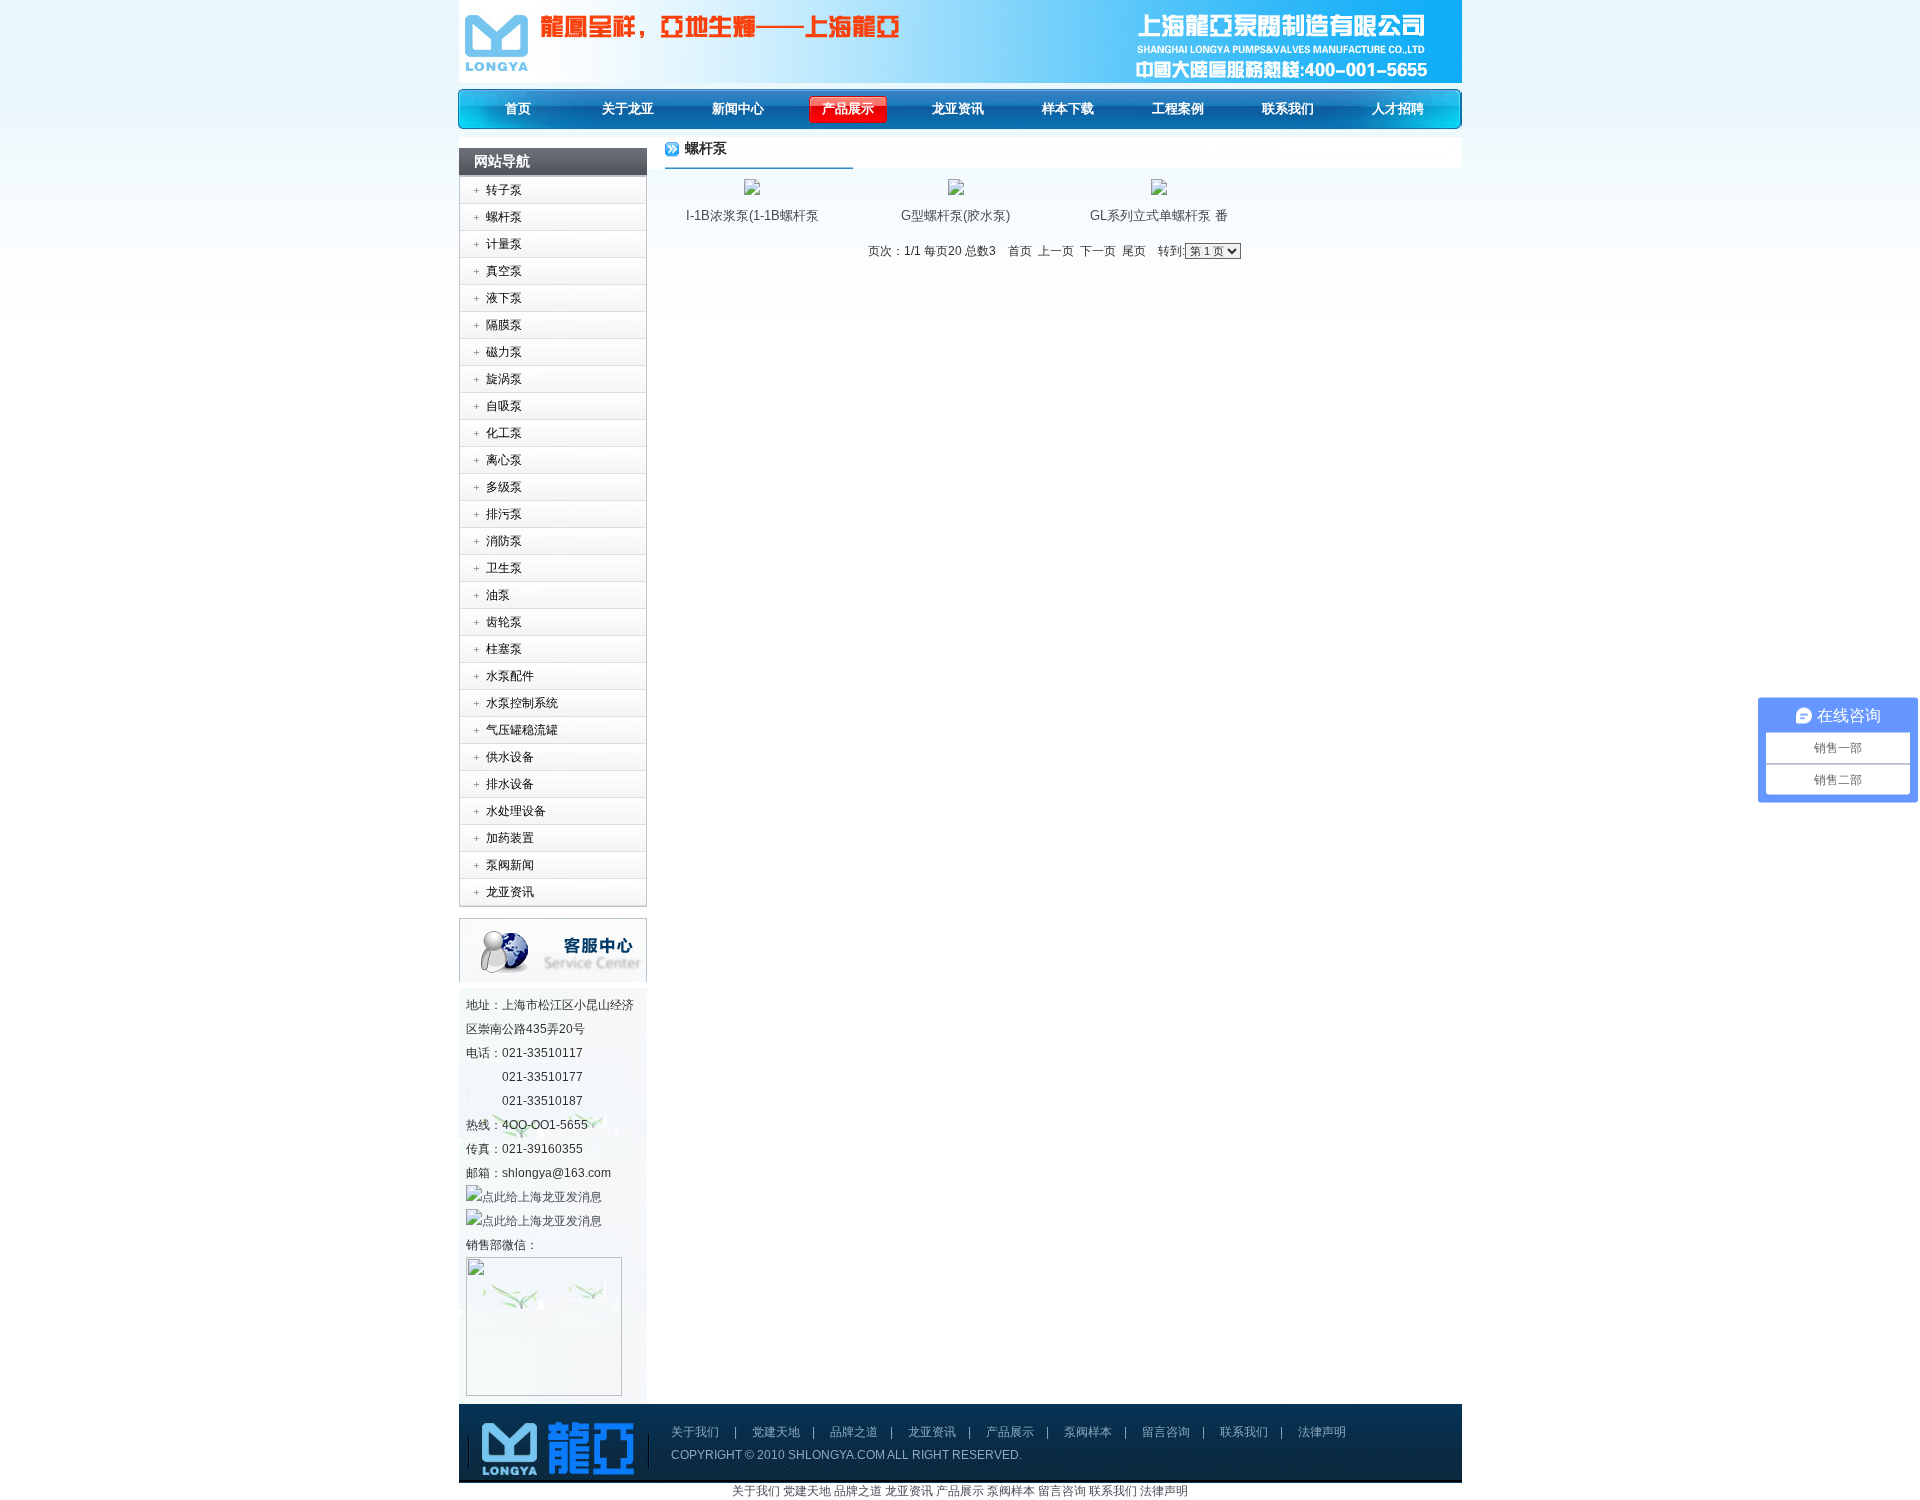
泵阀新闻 (510, 865)
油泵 (498, 595)
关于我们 (695, 1432)
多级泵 (504, 487)
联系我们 (1288, 108)
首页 (518, 108)
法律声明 (1322, 1432)
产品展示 (848, 108)
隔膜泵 (504, 325)
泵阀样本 (1088, 1432)
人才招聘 (1398, 108)
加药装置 (510, 838)
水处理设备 (516, 811)
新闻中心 (738, 108)
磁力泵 (504, 352)
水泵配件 (510, 676)
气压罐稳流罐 (522, 730)
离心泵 (504, 460)
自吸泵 (504, 406)
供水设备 (510, 757)
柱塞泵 (504, 649)
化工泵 (504, 433)
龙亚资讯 (958, 108)
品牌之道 (854, 1432)
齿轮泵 (504, 622)
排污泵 (504, 514)
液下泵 (504, 298)
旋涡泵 (504, 379)
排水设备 (510, 784)
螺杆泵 (504, 217)
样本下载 (1068, 108)
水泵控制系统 (522, 703)
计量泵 (504, 244)
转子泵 (504, 190)
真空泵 (504, 271)
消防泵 (504, 541)
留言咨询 (1166, 1432)
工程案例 (1178, 108)
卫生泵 (504, 568)
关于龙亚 (628, 108)
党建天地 (776, 1432)
